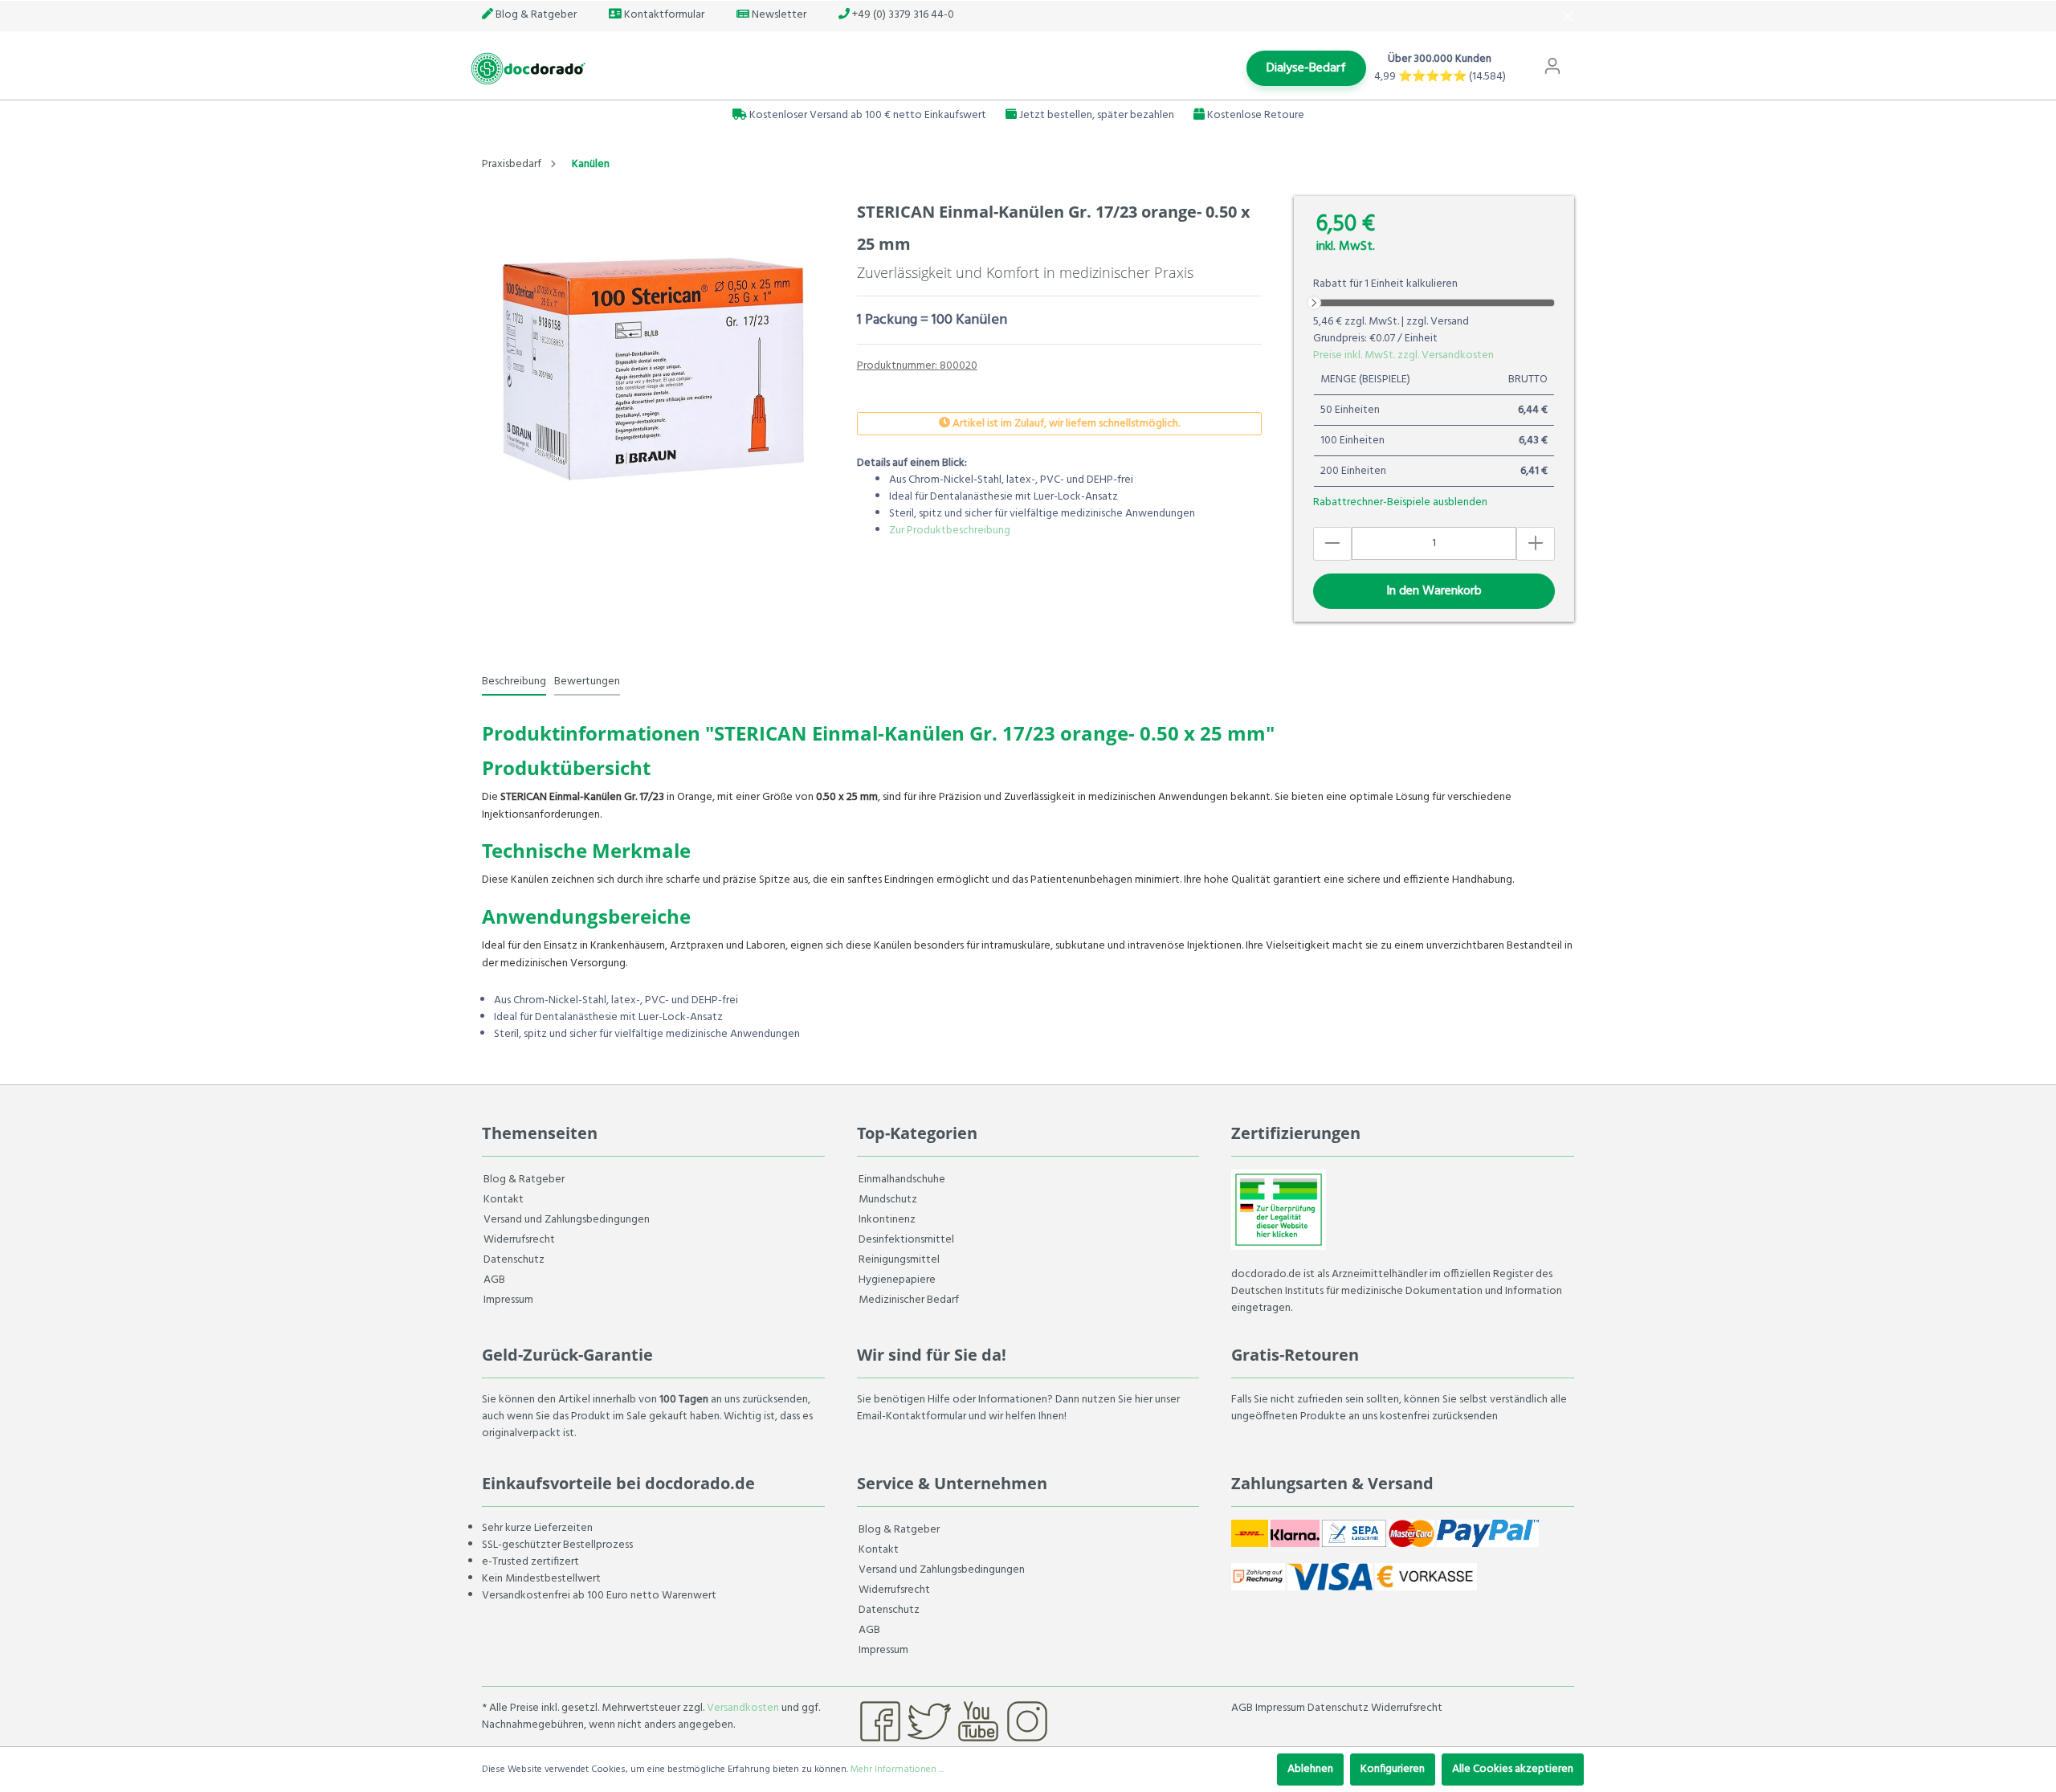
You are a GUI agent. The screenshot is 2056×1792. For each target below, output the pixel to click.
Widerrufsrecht (519, 1240)
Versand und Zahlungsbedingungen (567, 1220)
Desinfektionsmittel (906, 1240)
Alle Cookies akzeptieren (1513, 1769)
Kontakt (504, 1200)
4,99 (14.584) (1440, 77)
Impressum (508, 1300)
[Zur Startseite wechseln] (526, 69)
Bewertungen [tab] (587, 682)
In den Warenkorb (1434, 591)
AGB (494, 1280)
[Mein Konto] (1552, 67)
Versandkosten (743, 1708)
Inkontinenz (887, 1220)
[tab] (514, 681)
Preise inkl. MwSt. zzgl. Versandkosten (1403, 355)
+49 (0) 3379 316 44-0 (902, 15)
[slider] (1314, 303)
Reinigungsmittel (899, 1260)
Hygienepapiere (897, 1280)
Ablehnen (1310, 1769)
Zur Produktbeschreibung (950, 531)
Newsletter (778, 15)
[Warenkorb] (1581, 59)
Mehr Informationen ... (897, 1770)
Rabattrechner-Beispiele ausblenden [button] (1400, 502)
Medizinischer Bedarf (909, 1300)
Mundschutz (888, 1200)
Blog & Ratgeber (535, 15)
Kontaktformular (663, 15)
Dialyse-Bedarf (1306, 68)
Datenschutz (514, 1260)
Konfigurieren (1393, 1769)
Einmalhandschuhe (902, 1180)
